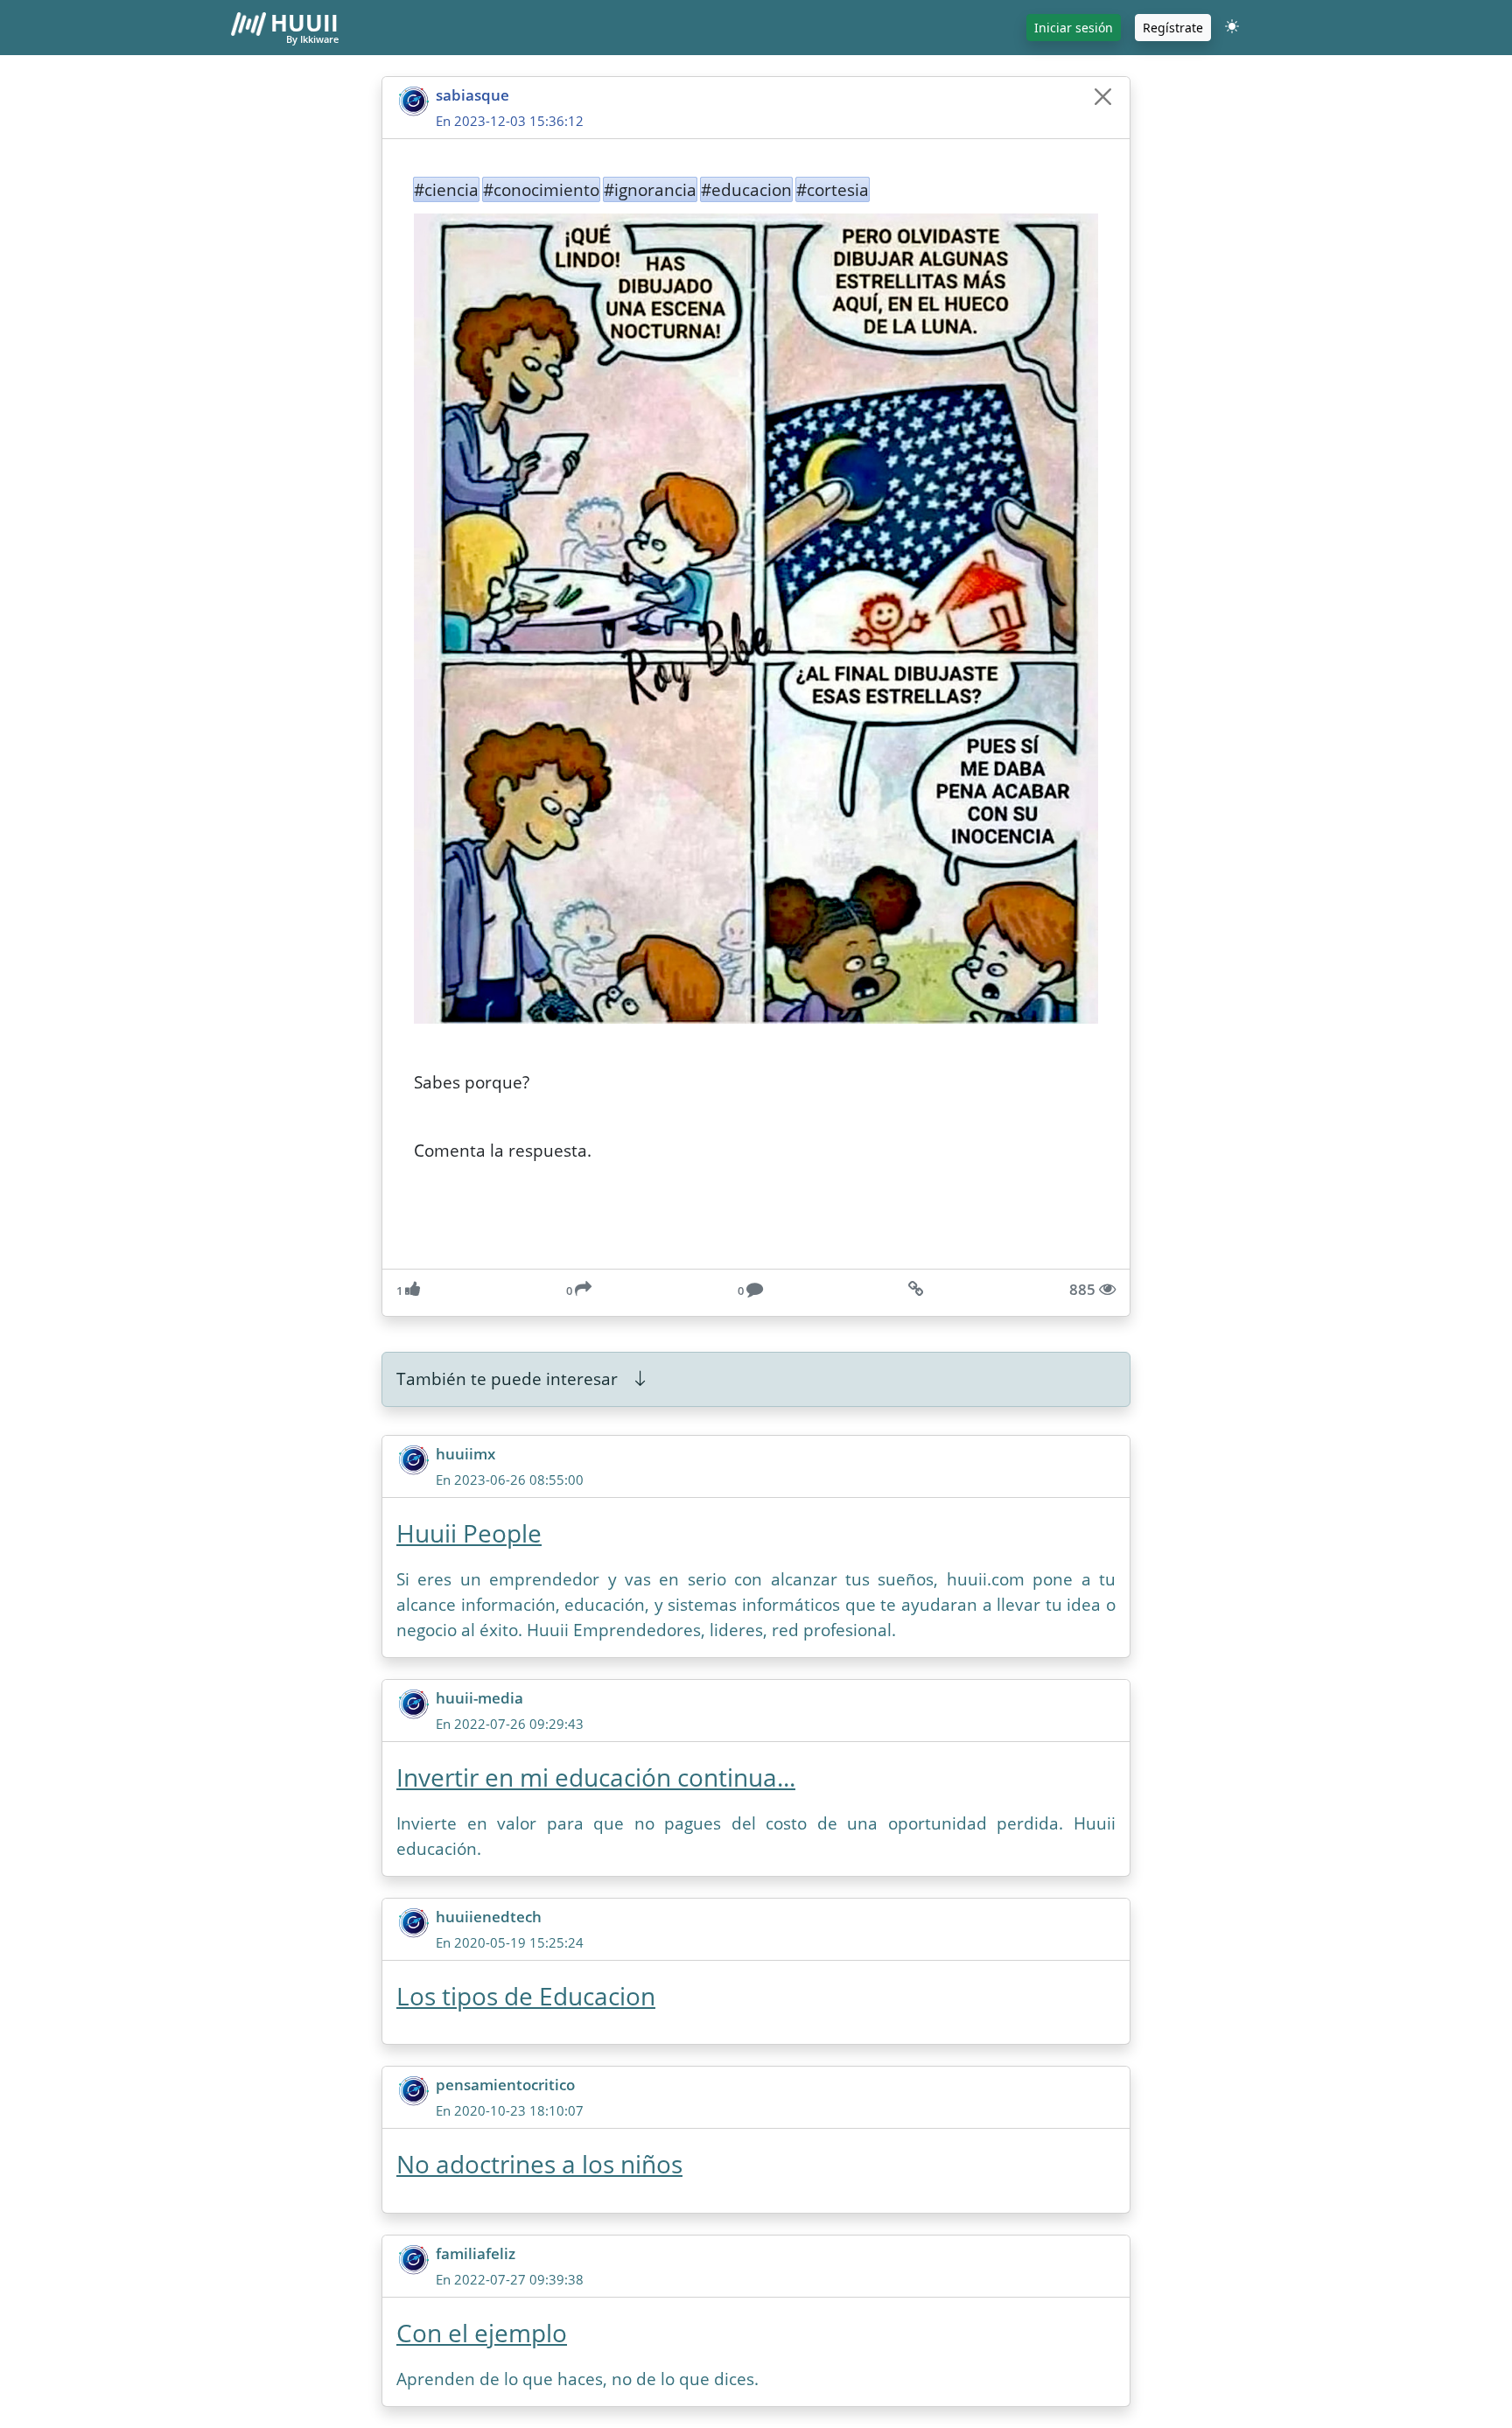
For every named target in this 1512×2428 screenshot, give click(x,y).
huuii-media (479, 1698)
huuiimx (465, 1454)
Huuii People (469, 1533)
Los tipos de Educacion (526, 1996)
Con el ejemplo (482, 2333)
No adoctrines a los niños (539, 2164)
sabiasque (472, 95)
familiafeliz (476, 2253)
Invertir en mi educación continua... (596, 1777)
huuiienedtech (489, 1917)
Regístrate (1173, 28)
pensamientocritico (505, 2085)
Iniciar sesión (1074, 28)
